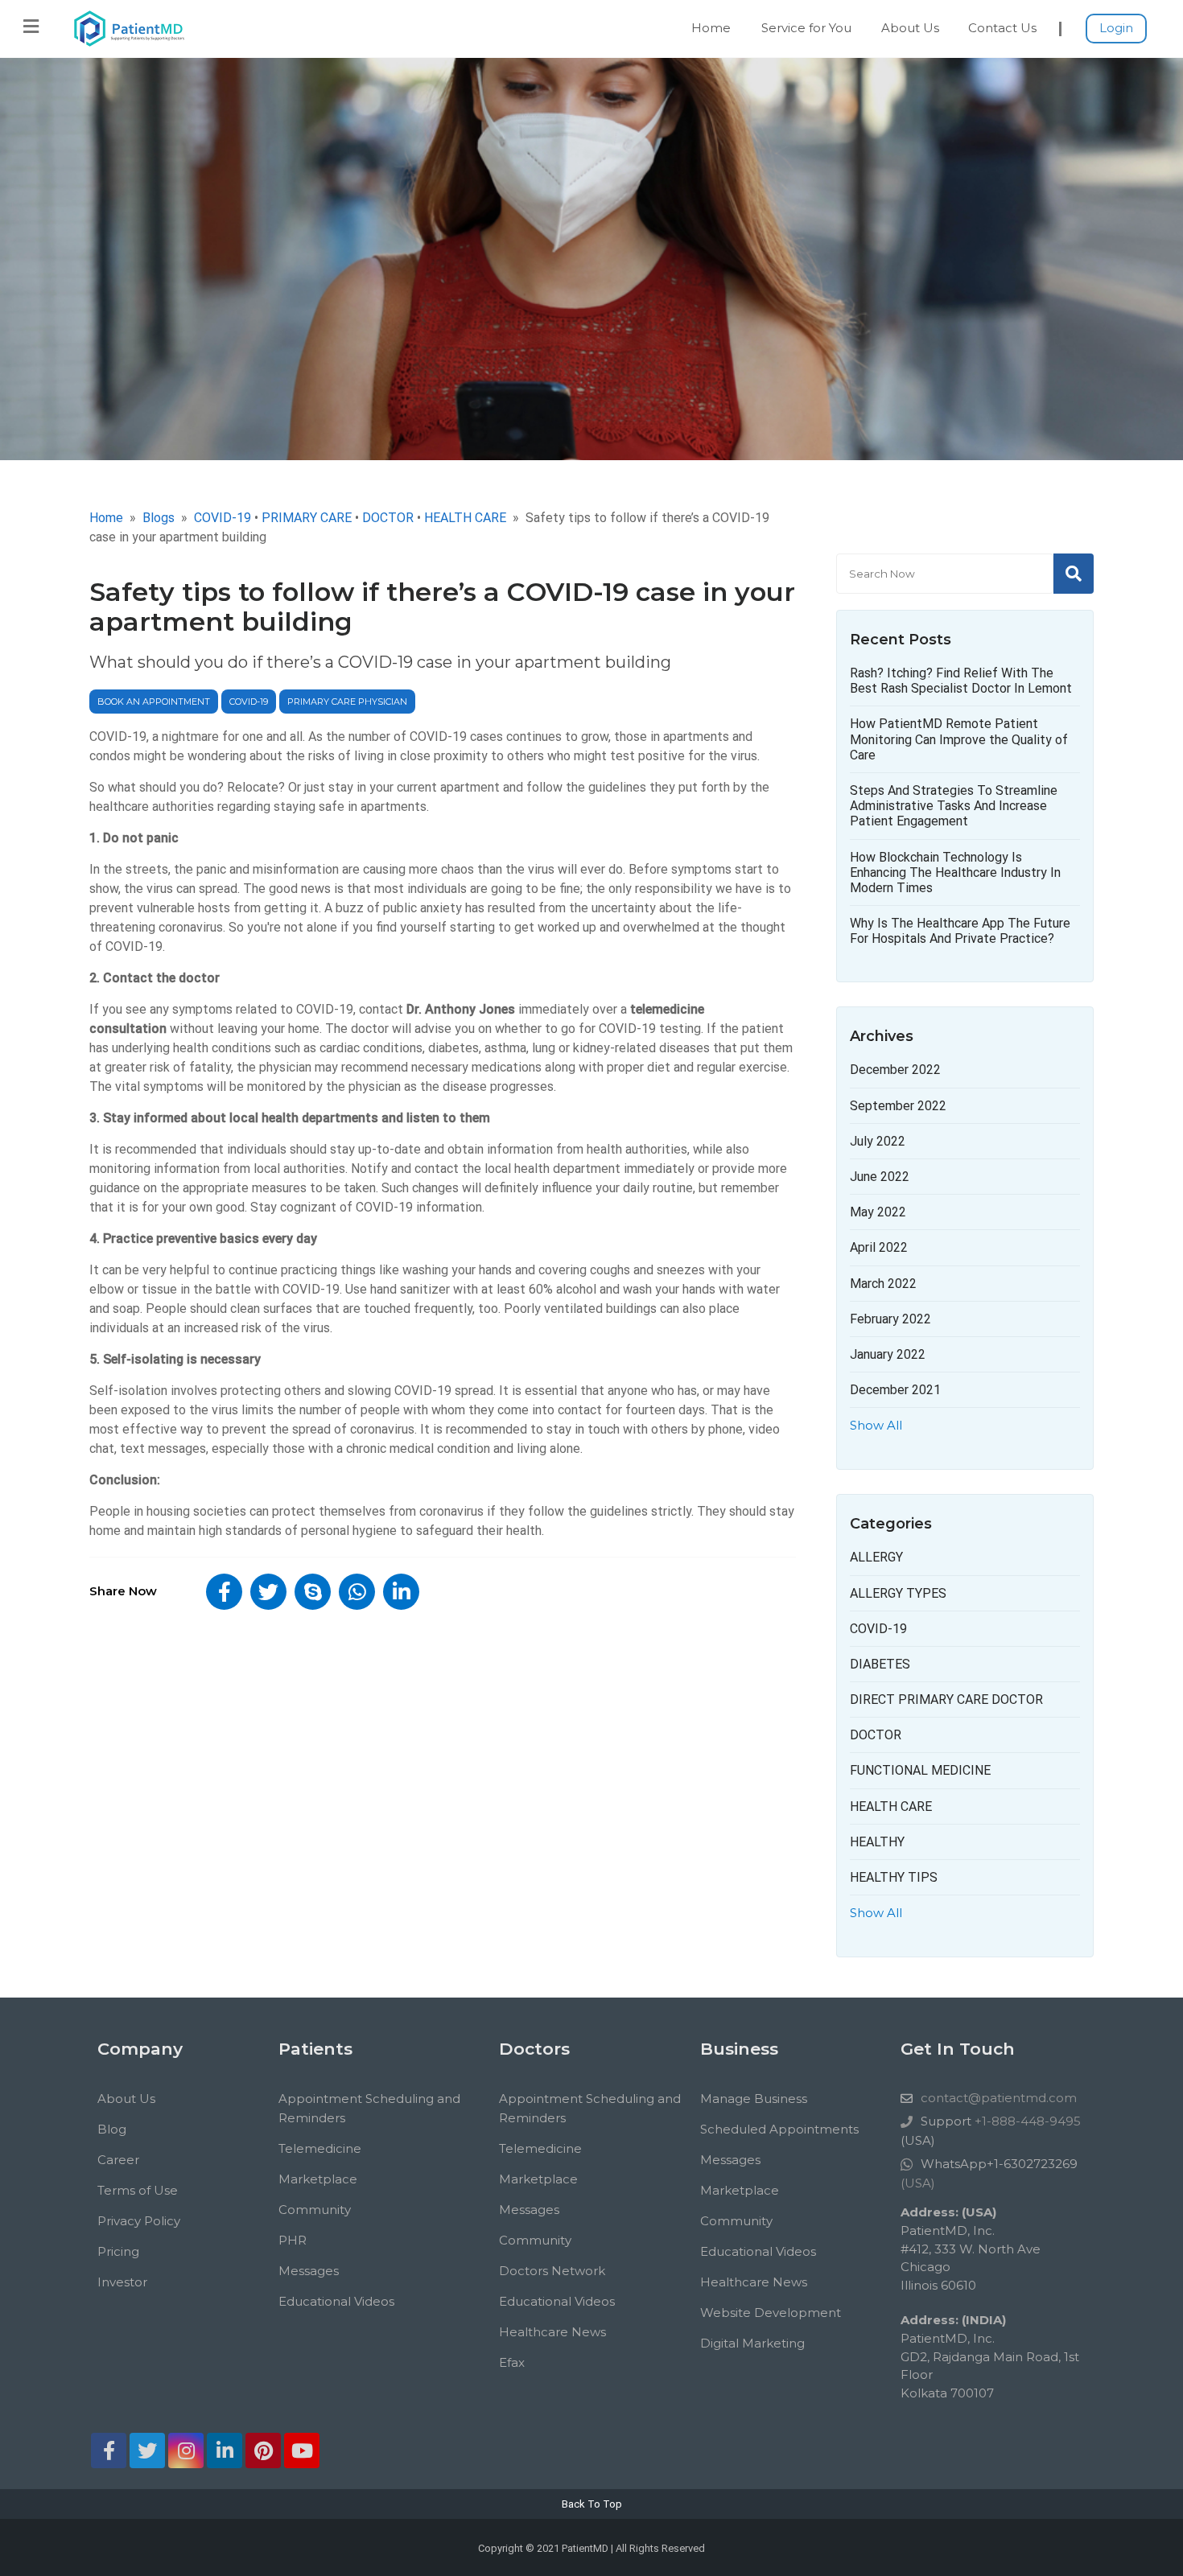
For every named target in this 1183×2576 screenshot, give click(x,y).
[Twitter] (147, 2450)
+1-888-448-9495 (1026, 2121)
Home (711, 28)
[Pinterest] (263, 2450)
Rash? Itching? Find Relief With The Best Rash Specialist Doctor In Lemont (961, 681)
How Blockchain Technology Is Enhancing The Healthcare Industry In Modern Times (955, 872)
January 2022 (888, 1354)
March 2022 (883, 1284)
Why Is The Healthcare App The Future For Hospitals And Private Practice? (960, 931)
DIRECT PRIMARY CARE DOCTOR (946, 1700)
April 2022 (879, 1247)
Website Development (771, 2313)
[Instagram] (186, 2450)
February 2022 (890, 1319)
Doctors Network (552, 2271)
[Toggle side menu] (31, 27)
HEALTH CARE (891, 1806)
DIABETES (880, 1664)
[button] (224, 1592)
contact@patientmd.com (999, 2098)
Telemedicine (320, 2148)
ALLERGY (876, 1557)
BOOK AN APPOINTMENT (154, 702)
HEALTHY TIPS (894, 1877)
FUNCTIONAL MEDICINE (920, 1770)
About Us (910, 28)
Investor (122, 2282)
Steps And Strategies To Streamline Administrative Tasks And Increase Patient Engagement (954, 806)
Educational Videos (336, 2301)
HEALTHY (877, 1842)
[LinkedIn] (225, 2450)
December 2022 (895, 1070)
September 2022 (898, 1106)
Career (118, 2160)
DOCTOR (876, 1735)
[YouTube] (302, 2450)
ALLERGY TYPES (898, 1593)
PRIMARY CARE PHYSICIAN (347, 702)
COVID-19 (249, 702)
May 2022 (878, 1212)
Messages (309, 2271)
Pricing (118, 2251)
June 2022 (880, 1177)
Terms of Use (138, 2190)
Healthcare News (552, 2332)
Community (315, 2210)
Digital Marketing (752, 2343)
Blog (112, 2129)
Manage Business (754, 2099)
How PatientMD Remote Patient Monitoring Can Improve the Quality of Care (959, 739)
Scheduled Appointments (779, 2129)
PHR (293, 2240)
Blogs (159, 518)
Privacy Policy (139, 2221)
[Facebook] (109, 2450)
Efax (512, 2362)
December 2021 (895, 1390)
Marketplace (318, 2179)
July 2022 (878, 1141)
